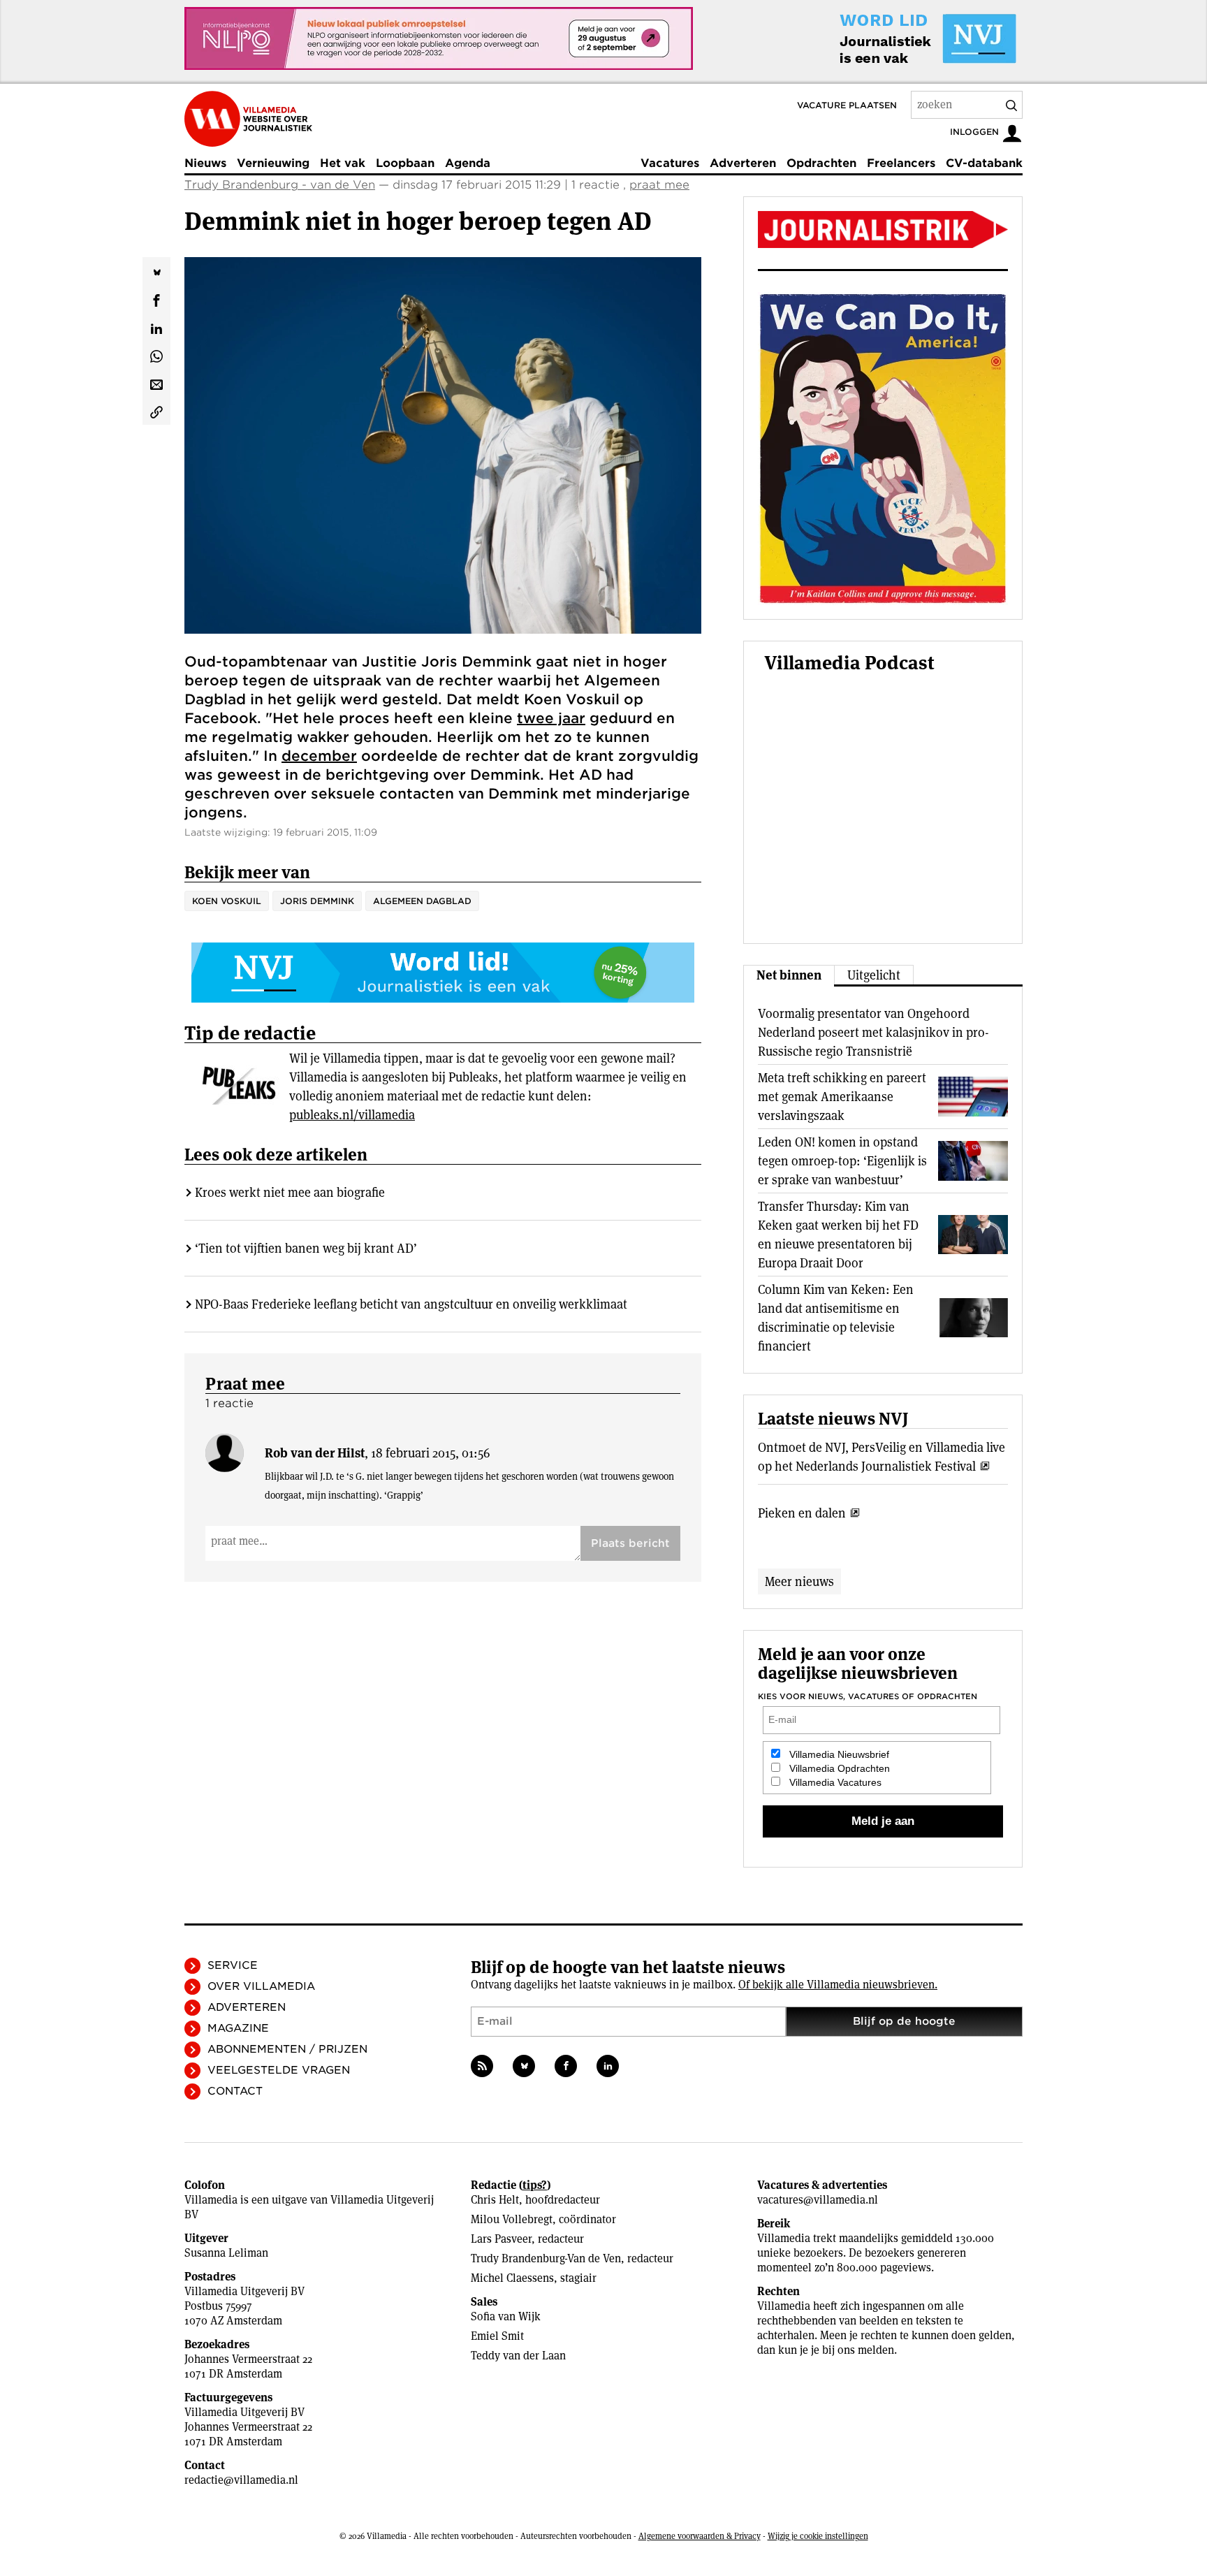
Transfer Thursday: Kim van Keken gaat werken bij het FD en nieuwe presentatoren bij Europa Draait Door (838, 1235)
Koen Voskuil (227, 901)
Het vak (343, 163)
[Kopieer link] (156, 411)
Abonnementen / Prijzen (287, 2049)
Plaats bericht (630, 1543)
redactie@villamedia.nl (241, 2480)
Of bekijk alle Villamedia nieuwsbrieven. (838, 1985)
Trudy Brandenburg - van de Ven (280, 185)
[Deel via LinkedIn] (156, 327)
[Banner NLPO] (439, 38)
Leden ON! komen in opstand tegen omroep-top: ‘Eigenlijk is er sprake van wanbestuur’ (842, 1161)
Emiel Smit (497, 2336)
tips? (535, 2185)
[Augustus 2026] (883, 230)
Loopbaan (405, 163)
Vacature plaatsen (847, 105)
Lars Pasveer (501, 2239)
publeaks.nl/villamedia (352, 1115)
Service (233, 1965)
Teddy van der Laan (518, 2356)
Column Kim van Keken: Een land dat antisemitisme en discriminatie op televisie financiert (836, 1318)
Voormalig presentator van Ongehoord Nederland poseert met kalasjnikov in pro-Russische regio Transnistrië (873, 1032)
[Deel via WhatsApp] (156, 355)
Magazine (238, 2028)
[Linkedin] (608, 2066)
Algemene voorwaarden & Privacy (700, 2536)
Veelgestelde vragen (279, 2070)
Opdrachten (821, 163)
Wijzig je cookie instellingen (818, 2536)
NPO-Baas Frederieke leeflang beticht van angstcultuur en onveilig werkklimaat (411, 1304)
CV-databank (984, 163)
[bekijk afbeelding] (443, 445)
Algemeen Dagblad (422, 901)
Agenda (468, 163)
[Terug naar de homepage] (248, 119)
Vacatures (670, 163)
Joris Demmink (317, 901)
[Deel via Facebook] (156, 299)
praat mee (659, 185)
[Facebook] (566, 2066)
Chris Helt (495, 2200)
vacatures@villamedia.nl (818, 2200)
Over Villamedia (261, 1986)
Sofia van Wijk (506, 2316)
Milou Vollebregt (512, 2219)
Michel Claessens (512, 2278)
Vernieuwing (273, 163)
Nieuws (205, 163)
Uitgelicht (874, 975)
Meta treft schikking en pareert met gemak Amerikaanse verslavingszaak (842, 1097)
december (319, 756)
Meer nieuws (799, 1581)
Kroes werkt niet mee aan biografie (290, 1192)
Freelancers (901, 163)
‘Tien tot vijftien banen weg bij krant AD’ (306, 1248)
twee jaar (551, 718)
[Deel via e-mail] (156, 383)
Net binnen (789, 975)
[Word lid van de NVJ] (895, 38)
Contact (235, 2091)
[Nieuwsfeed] (482, 2066)
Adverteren (743, 163)
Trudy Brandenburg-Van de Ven (546, 2258)
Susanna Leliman (226, 2253)
